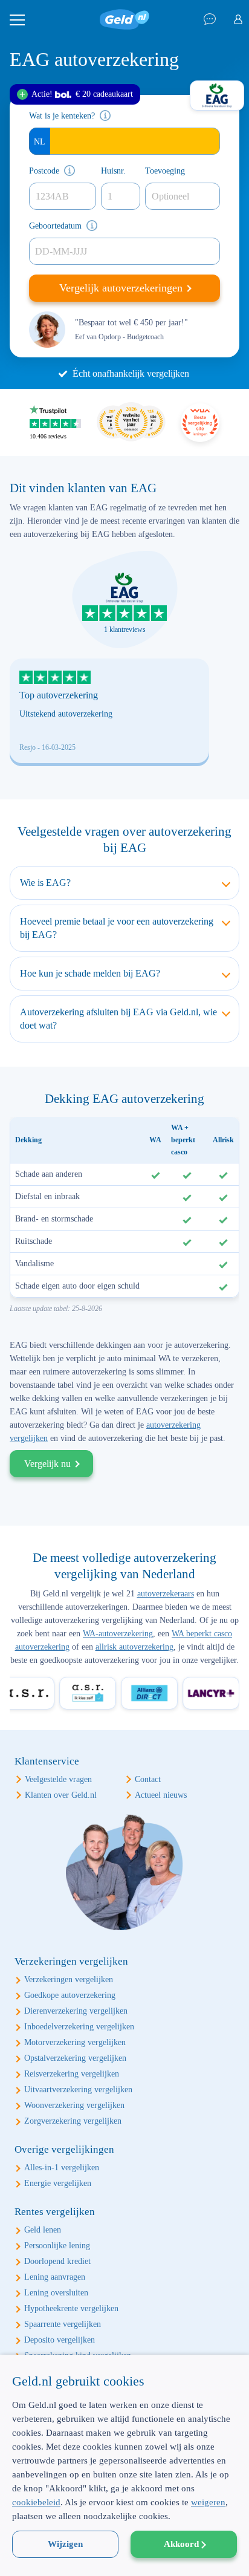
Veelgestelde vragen (58, 1779)
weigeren (208, 2502)
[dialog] (124, 2465)
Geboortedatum (55, 226)
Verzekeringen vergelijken (69, 1979)
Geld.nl (124, 20)
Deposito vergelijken (60, 2340)
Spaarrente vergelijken (63, 2324)
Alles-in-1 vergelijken (62, 2168)
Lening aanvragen (55, 2277)
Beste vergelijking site (200, 423)
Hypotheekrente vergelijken (71, 2308)
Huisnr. (113, 171)
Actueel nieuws (161, 1795)
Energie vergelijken (58, 2183)
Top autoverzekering (59, 695)
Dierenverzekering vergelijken (76, 2011)
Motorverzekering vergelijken (75, 2042)
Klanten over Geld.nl (61, 1795)
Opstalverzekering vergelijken (75, 2058)
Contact (148, 1779)
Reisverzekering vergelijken (72, 2074)
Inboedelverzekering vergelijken (79, 2027)
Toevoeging (165, 171)
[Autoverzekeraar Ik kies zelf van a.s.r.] (80, 1693)
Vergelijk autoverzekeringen (122, 288)
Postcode (44, 171)
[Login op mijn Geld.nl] (238, 20)
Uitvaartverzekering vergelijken (78, 2090)
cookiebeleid (36, 2502)
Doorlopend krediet (57, 2261)
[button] (124, 2555)
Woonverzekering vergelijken (74, 2105)
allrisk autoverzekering (134, 1647)
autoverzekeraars (166, 1594)
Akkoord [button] (181, 2544)
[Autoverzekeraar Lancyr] (204, 1693)
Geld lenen (43, 2230)
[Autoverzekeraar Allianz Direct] (142, 1693)
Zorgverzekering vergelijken (73, 2121)
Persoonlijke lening (57, 2246)
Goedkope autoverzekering (70, 1995)
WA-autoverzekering (118, 1634)
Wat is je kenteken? (62, 116)
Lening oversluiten (56, 2293)
